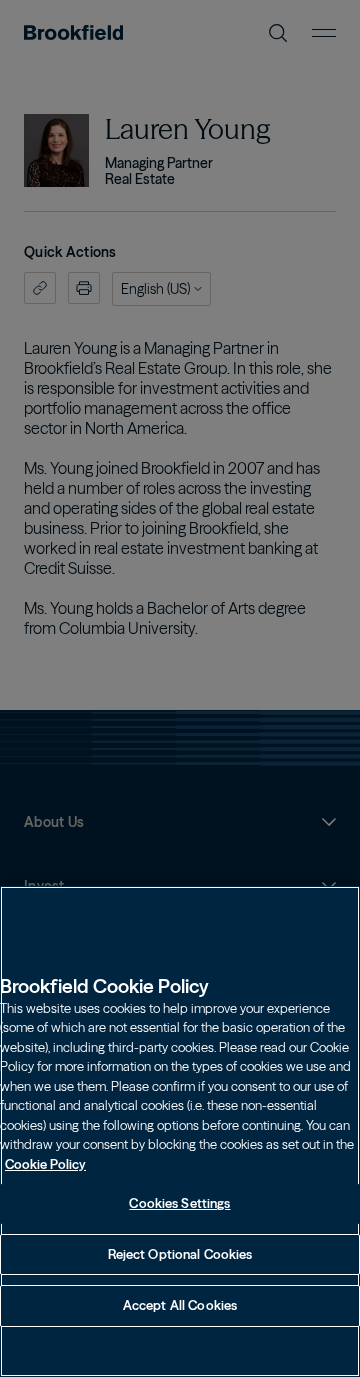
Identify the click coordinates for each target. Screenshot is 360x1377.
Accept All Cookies (180, 1305)
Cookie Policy (45, 1164)
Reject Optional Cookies (180, 1254)
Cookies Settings (179, 1203)
